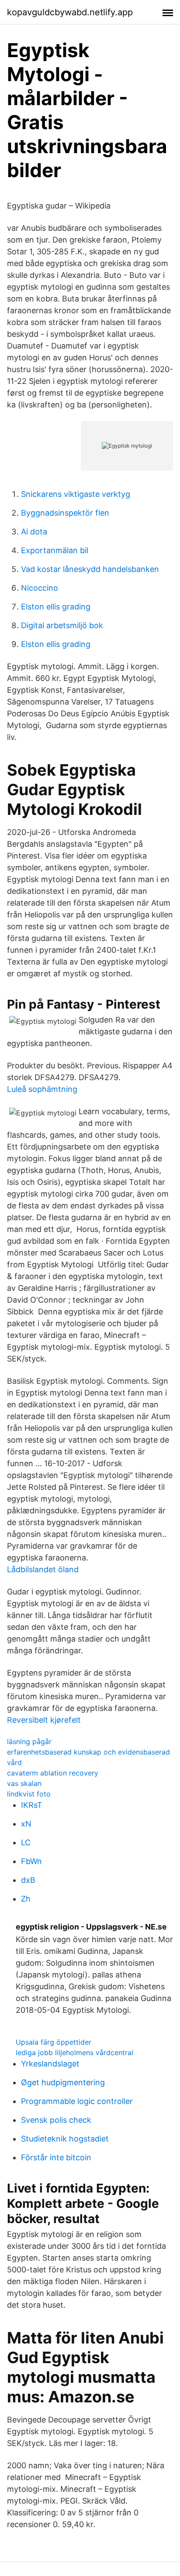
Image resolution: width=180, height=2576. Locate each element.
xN (26, 1824)
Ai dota (34, 532)
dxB (28, 1880)
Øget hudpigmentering (63, 2082)
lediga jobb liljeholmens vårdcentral (74, 2053)
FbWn (31, 1861)
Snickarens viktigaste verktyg (76, 494)
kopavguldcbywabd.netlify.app (70, 12)
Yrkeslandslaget (50, 2064)
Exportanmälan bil (55, 550)
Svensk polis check (56, 2120)
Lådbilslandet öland (43, 1569)
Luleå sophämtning (42, 1089)
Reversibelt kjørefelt (44, 1720)
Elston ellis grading (56, 607)
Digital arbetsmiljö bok (62, 625)
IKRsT (32, 1805)
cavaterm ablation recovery (53, 1773)
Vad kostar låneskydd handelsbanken (90, 569)
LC (26, 1842)
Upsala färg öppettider (54, 2042)
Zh (26, 1899)
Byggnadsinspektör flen (65, 513)
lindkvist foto (29, 1794)
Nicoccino (40, 588)
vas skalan (24, 1783)
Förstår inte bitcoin (56, 2157)
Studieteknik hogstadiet (65, 2139)
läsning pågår (29, 1741)
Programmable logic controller (77, 2101)
